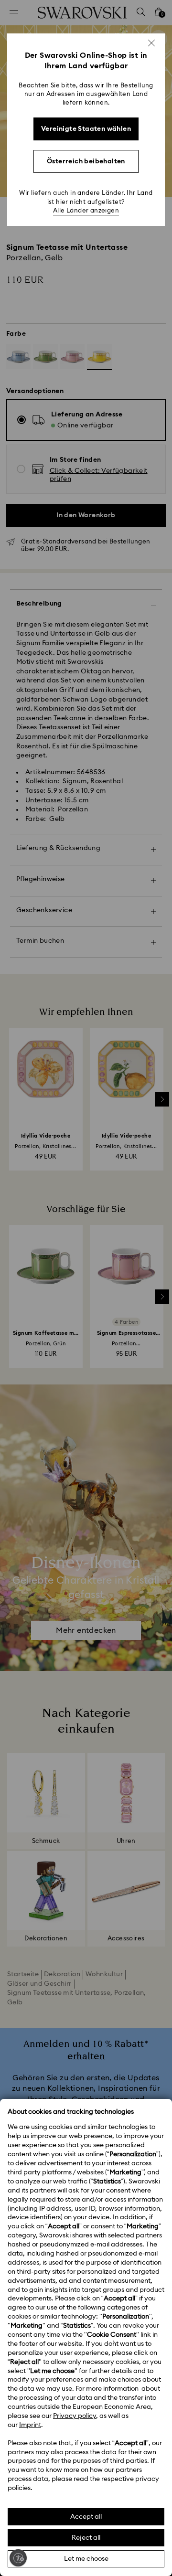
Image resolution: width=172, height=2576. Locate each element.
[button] (151, 43)
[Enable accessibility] (18, 2558)
